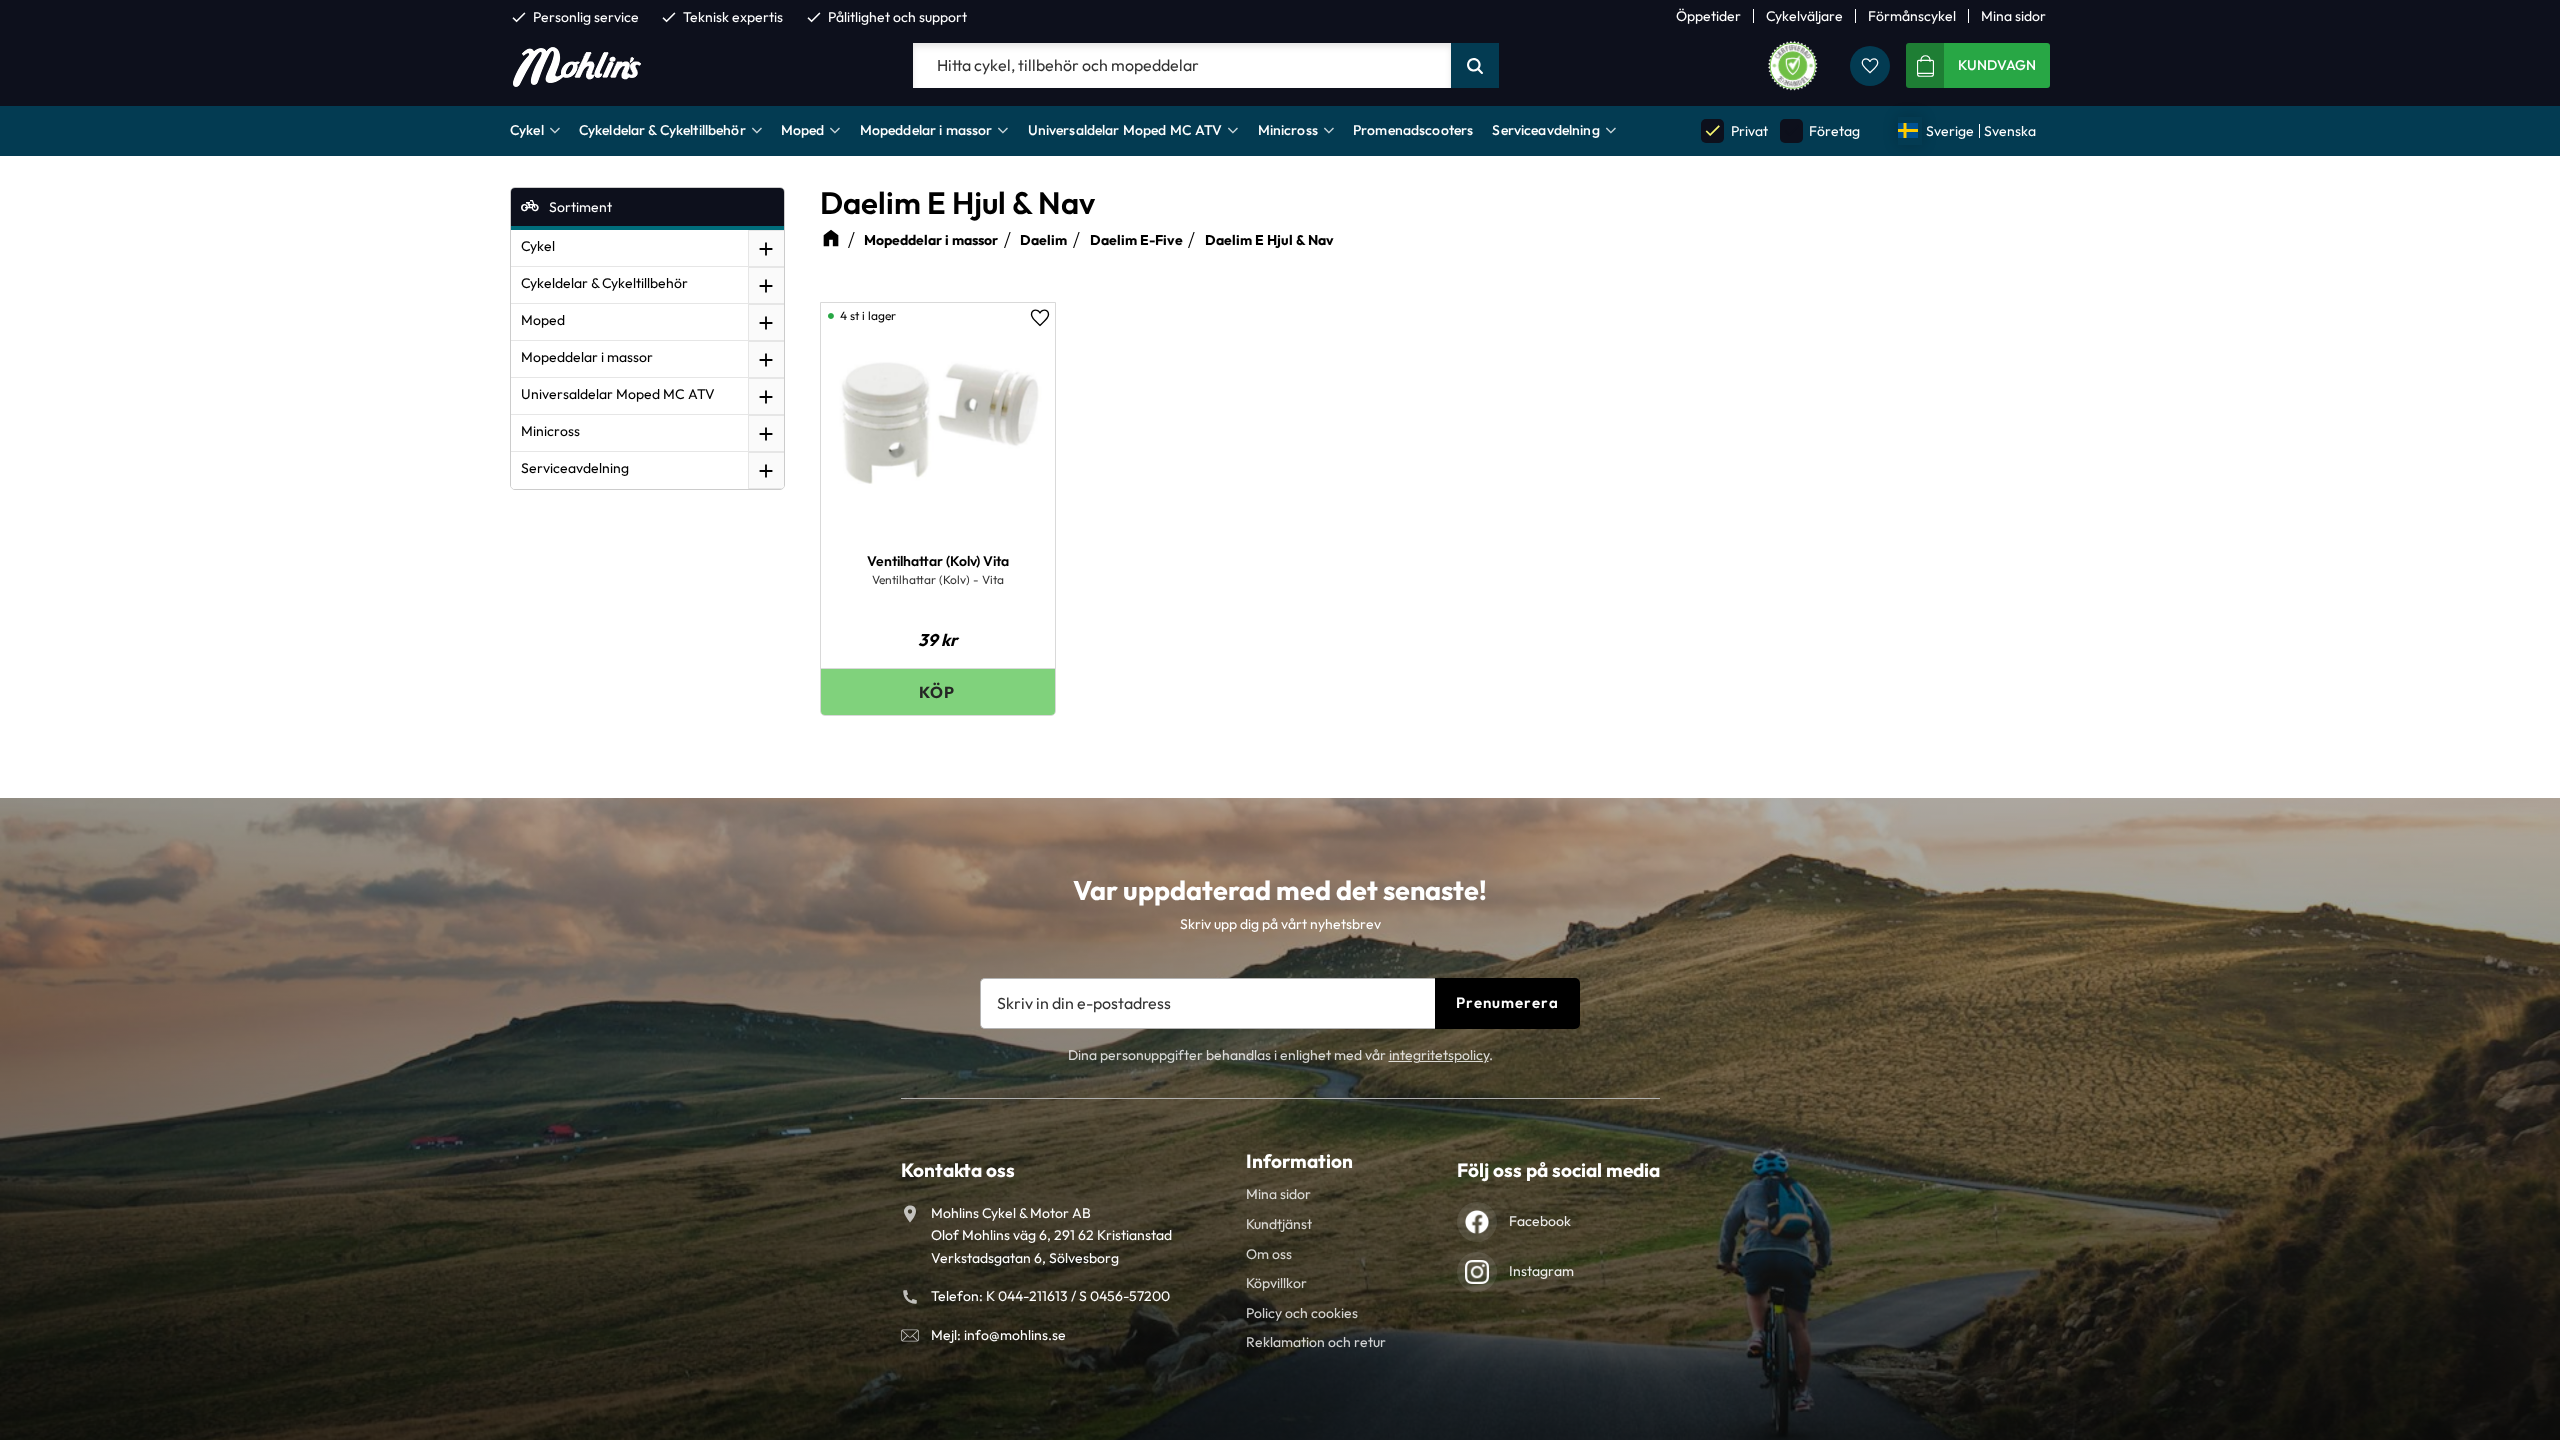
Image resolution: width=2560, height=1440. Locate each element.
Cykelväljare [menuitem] (1804, 16)
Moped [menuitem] (803, 130)
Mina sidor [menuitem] (2013, 16)
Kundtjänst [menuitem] (1279, 1224)
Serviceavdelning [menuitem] (1545, 130)
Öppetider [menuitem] (1708, 16)
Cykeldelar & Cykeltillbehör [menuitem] (662, 130)
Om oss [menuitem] (1269, 1254)
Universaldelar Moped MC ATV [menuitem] (1125, 130)
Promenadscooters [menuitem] (1413, 130)
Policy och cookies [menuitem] (1302, 1313)
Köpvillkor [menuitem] (1276, 1283)
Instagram (1541, 1271)
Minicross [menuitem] (1288, 130)
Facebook (1540, 1221)
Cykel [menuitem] (527, 130)
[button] (1870, 66)
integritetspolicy (1439, 1055)
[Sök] (1475, 66)
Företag (1821, 130)
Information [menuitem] (1299, 1161)
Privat (1735, 130)
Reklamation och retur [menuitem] (1316, 1342)
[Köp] (938, 691)
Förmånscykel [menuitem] (1912, 16)
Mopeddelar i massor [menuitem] (926, 130)
